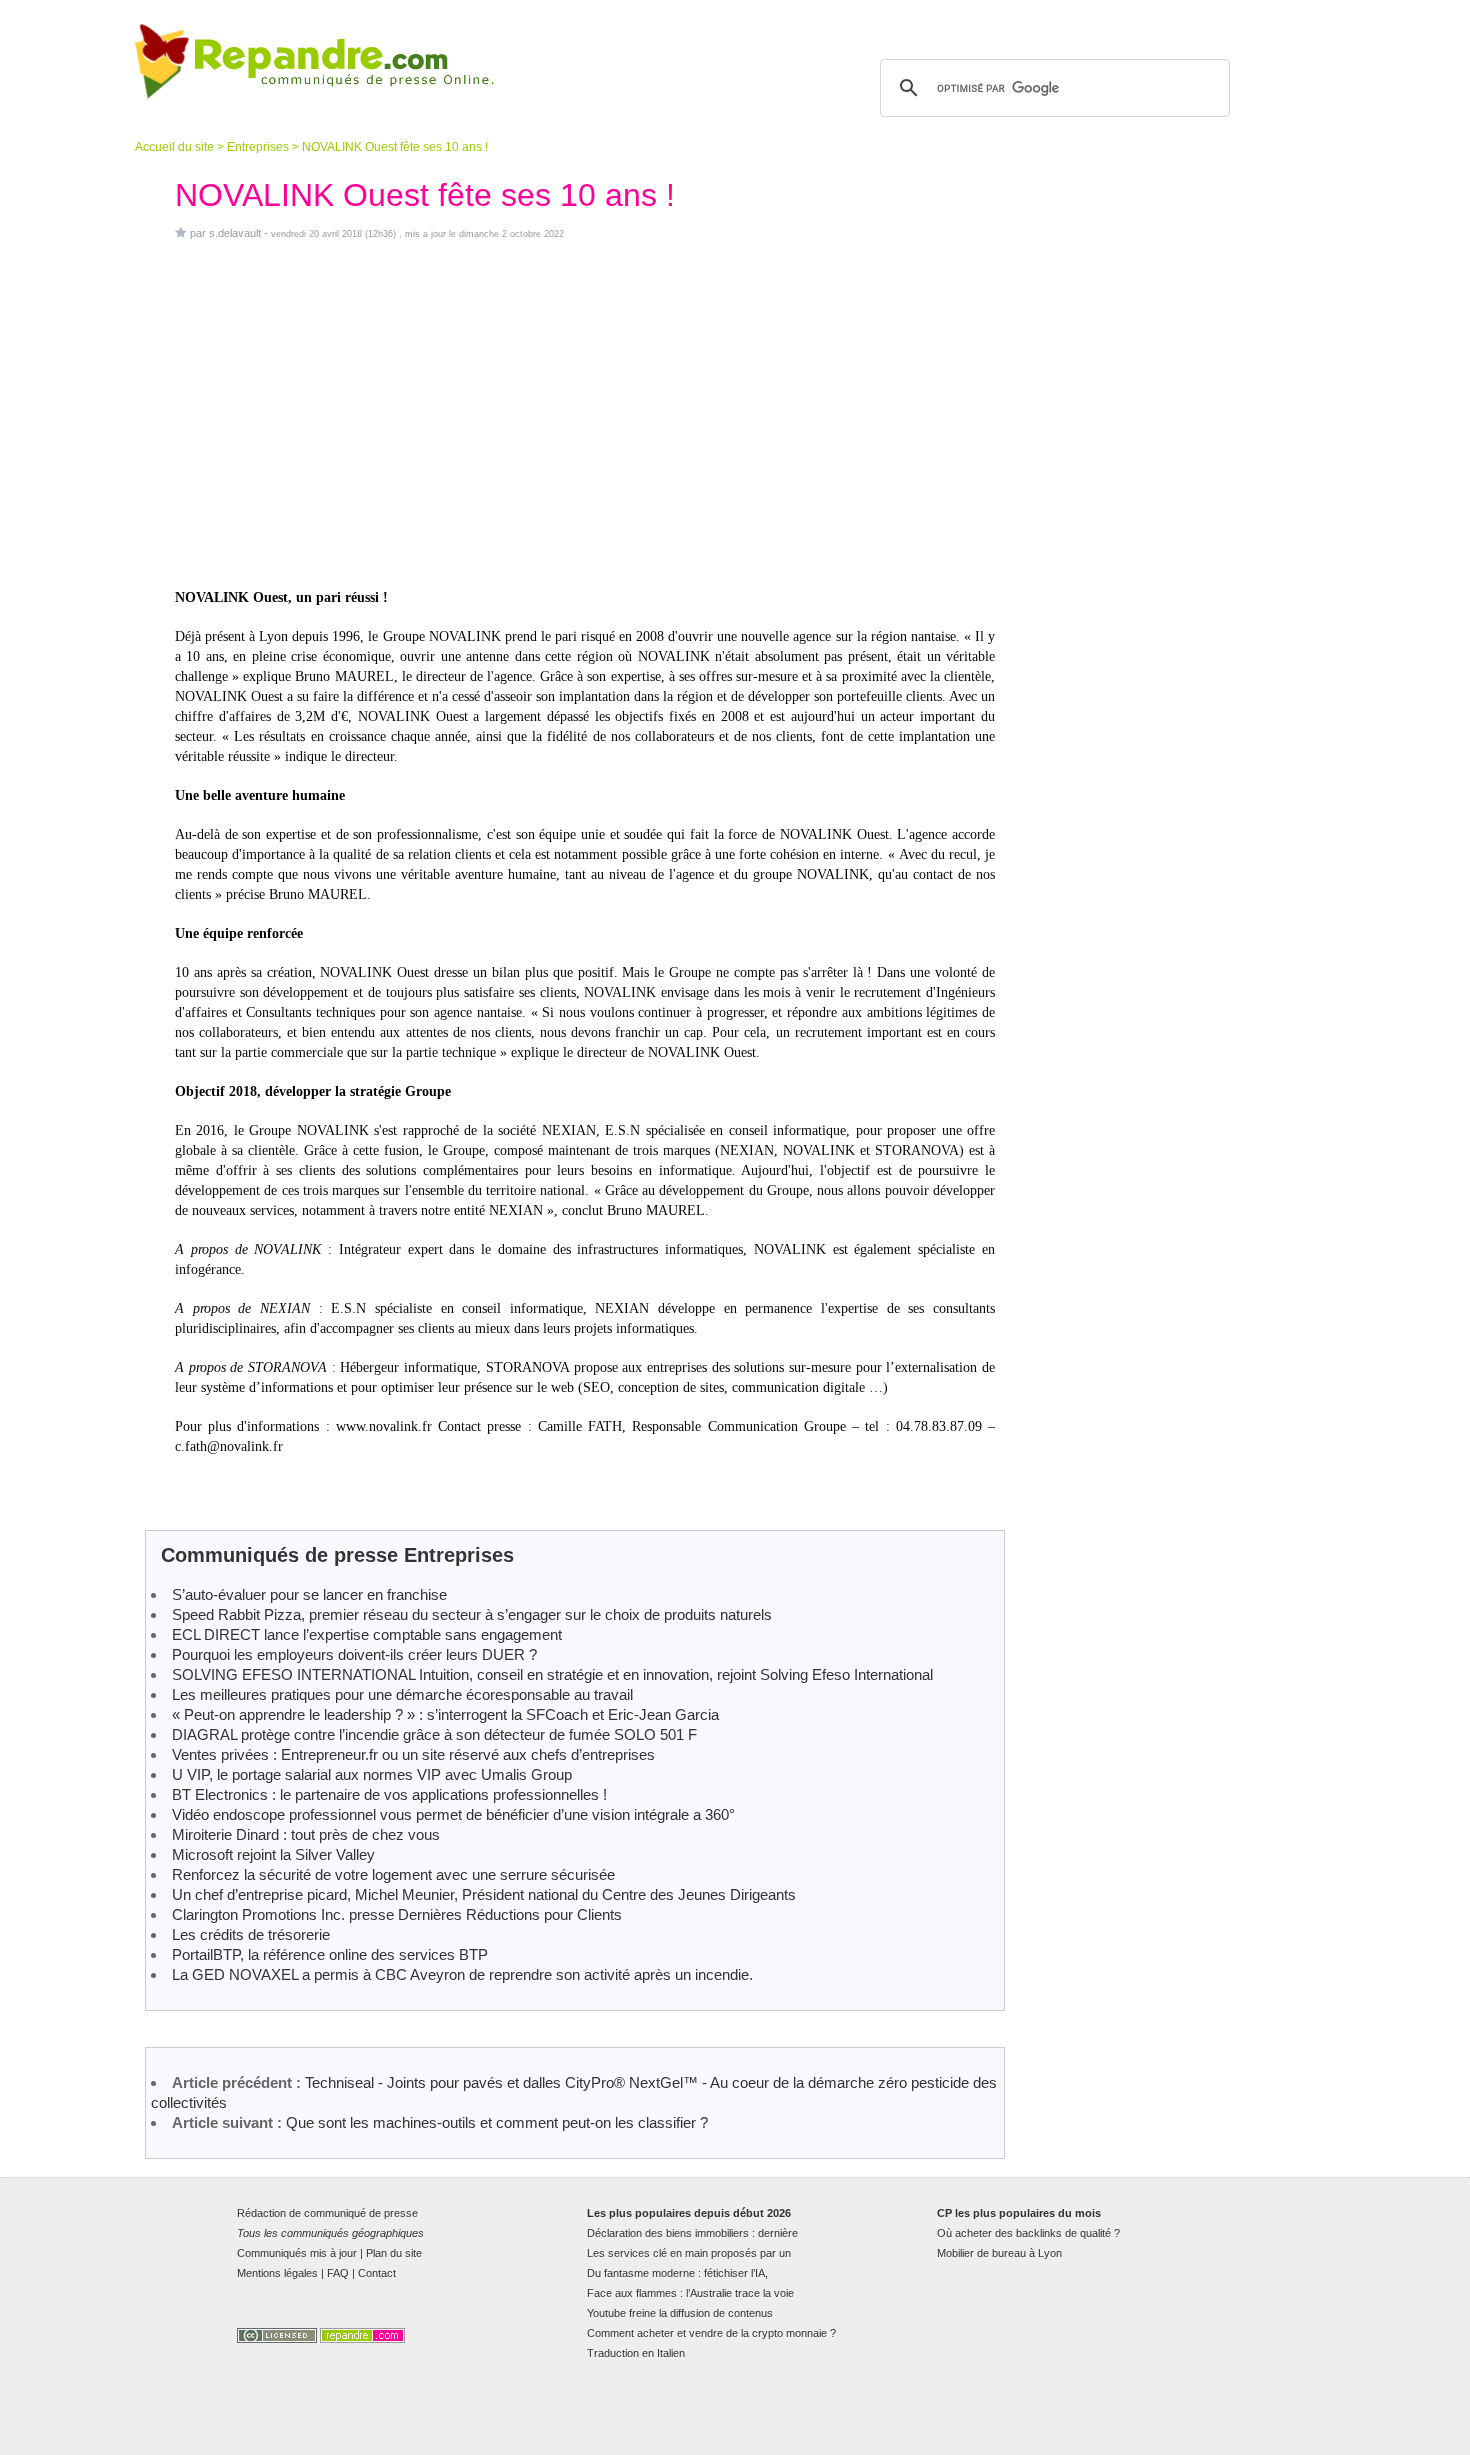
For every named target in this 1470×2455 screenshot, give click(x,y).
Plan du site (394, 2253)
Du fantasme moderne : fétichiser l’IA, (677, 2273)
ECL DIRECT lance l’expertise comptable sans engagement (367, 1634)
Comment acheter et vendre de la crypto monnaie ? (711, 2333)
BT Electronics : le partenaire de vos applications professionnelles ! (389, 1794)
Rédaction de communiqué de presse (327, 2213)
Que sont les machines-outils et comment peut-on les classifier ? (497, 2122)
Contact (377, 2273)
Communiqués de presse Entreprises (337, 1555)
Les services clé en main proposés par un (689, 2253)
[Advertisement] (585, 414)
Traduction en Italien (636, 2353)
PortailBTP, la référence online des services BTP (330, 1954)
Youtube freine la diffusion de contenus (680, 2313)
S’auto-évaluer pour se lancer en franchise (309, 1594)
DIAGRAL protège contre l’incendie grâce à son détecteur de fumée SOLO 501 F (434, 1734)
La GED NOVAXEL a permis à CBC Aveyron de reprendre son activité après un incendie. (462, 1974)
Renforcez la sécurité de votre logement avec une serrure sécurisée (393, 1874)
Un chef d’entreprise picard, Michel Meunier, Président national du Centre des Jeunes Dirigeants (484, 1894)
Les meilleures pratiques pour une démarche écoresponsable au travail (402, 1694)
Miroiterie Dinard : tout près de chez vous (306, 1834)
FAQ (338, 2273)
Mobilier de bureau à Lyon (999, 2253)
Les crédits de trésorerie (251, 1934)
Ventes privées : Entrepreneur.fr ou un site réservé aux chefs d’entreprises (413, 1754)
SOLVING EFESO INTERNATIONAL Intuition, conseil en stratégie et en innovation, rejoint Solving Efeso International (552, 1674)
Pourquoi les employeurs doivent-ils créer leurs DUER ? (354, 1654)
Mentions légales (277, 2273)
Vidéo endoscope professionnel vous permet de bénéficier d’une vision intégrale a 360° (453, 1814)
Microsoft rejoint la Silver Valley (273, 1854)
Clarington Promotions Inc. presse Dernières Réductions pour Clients (397, 1914)
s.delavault (235, 233)
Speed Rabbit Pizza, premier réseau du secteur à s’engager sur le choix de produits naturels (472, 1614)
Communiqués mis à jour (297, 2253)
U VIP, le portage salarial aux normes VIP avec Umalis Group (372, 1774)
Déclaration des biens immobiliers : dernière (692, 2233)
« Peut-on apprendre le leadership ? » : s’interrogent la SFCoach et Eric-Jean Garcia (445, 1714)
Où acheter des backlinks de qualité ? (1028, 2233)
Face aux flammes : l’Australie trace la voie (690, 2293)
